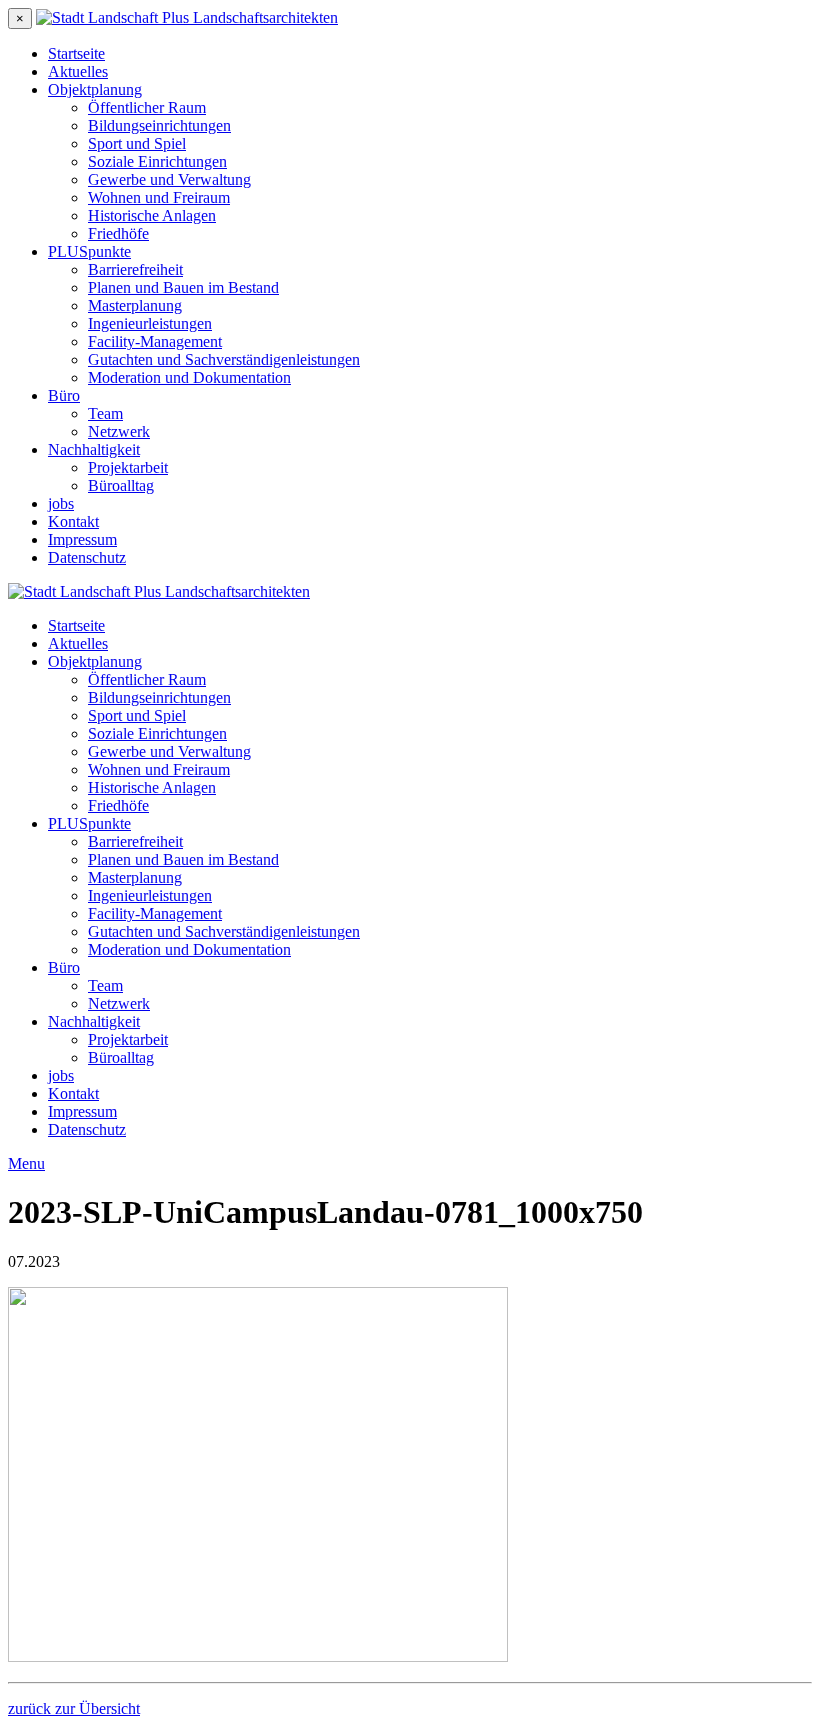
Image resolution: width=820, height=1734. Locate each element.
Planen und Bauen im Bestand (183, 287)
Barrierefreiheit (135, 269)
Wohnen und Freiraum (159, 197)
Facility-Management (155, 341)
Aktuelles (78, 71)
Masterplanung (135, 305)
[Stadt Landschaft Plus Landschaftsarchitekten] (187, 17)
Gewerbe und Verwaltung (169, 179)
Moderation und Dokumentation (189, 377)
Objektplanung (95, 89)
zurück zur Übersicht (74, 1708)
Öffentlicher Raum (147, 107)
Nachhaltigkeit (94, 449)
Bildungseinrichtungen (159, 125)
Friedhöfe (118, 233)
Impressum (82, 539)
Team (105, 413)
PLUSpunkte (89, 251)
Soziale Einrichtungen (157, 161)
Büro (64, 395)
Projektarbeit (128, 467)
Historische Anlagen (152, 215)
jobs (61, 503)
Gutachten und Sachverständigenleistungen (224, 359)
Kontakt (73, 521)
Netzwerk (119, 431)
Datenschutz (87, 557)
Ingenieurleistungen (150, 323)
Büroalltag (121, 485)
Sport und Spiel (137, 143)
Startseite (76, 53)
